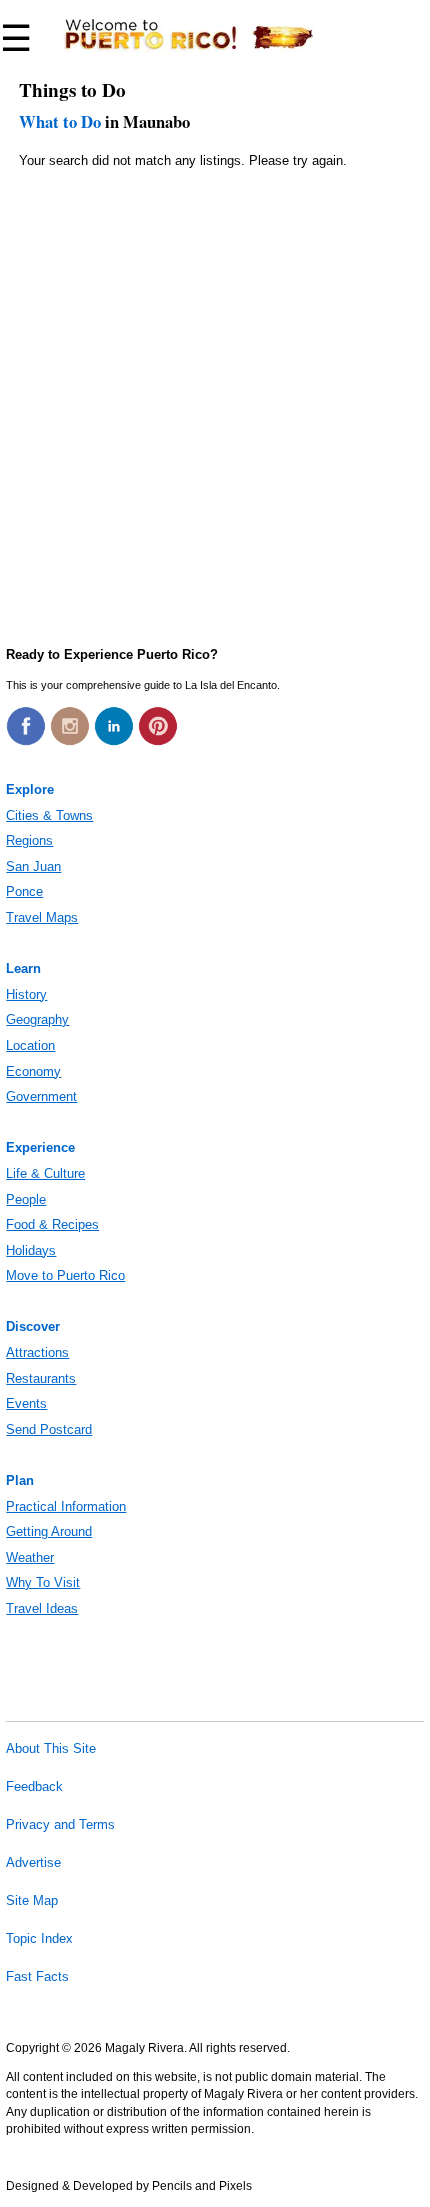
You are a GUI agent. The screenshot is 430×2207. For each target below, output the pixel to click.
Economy (33, 1071)
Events (26, 1403)
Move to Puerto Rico (65, 1275)
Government (41, 1096)
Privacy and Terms (60, 1825)
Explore (30, 789)
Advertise (33, 1863)
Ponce (24, 891)
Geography (37, 1019)
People (26, 1199)
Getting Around (49, 1531)
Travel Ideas (42, 1608)
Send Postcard (49, 1429)
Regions (29, 840)
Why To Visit (43, 1582)
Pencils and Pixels (202, 2186)
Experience (40, 1147)
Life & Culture (45, 1173)
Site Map (32, 1901)
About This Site (51, 1749)
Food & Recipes (52, 1224)
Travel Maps (42, 917)
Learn (23, 968)
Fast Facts (37, 1977)
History (26, 994)
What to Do (60, 121)
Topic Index (39, 1939)
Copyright (32, 2048)
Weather (30, 1557)
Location (30, 1045)
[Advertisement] (215, 411)
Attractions (37, 1352)
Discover (33, 1326)
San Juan (33, 866)
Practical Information (66, 1506)
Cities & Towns (49, 815)
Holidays (31, 1250)
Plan (20, 1480)
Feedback (34, 1787)
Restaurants (41, 1378)
